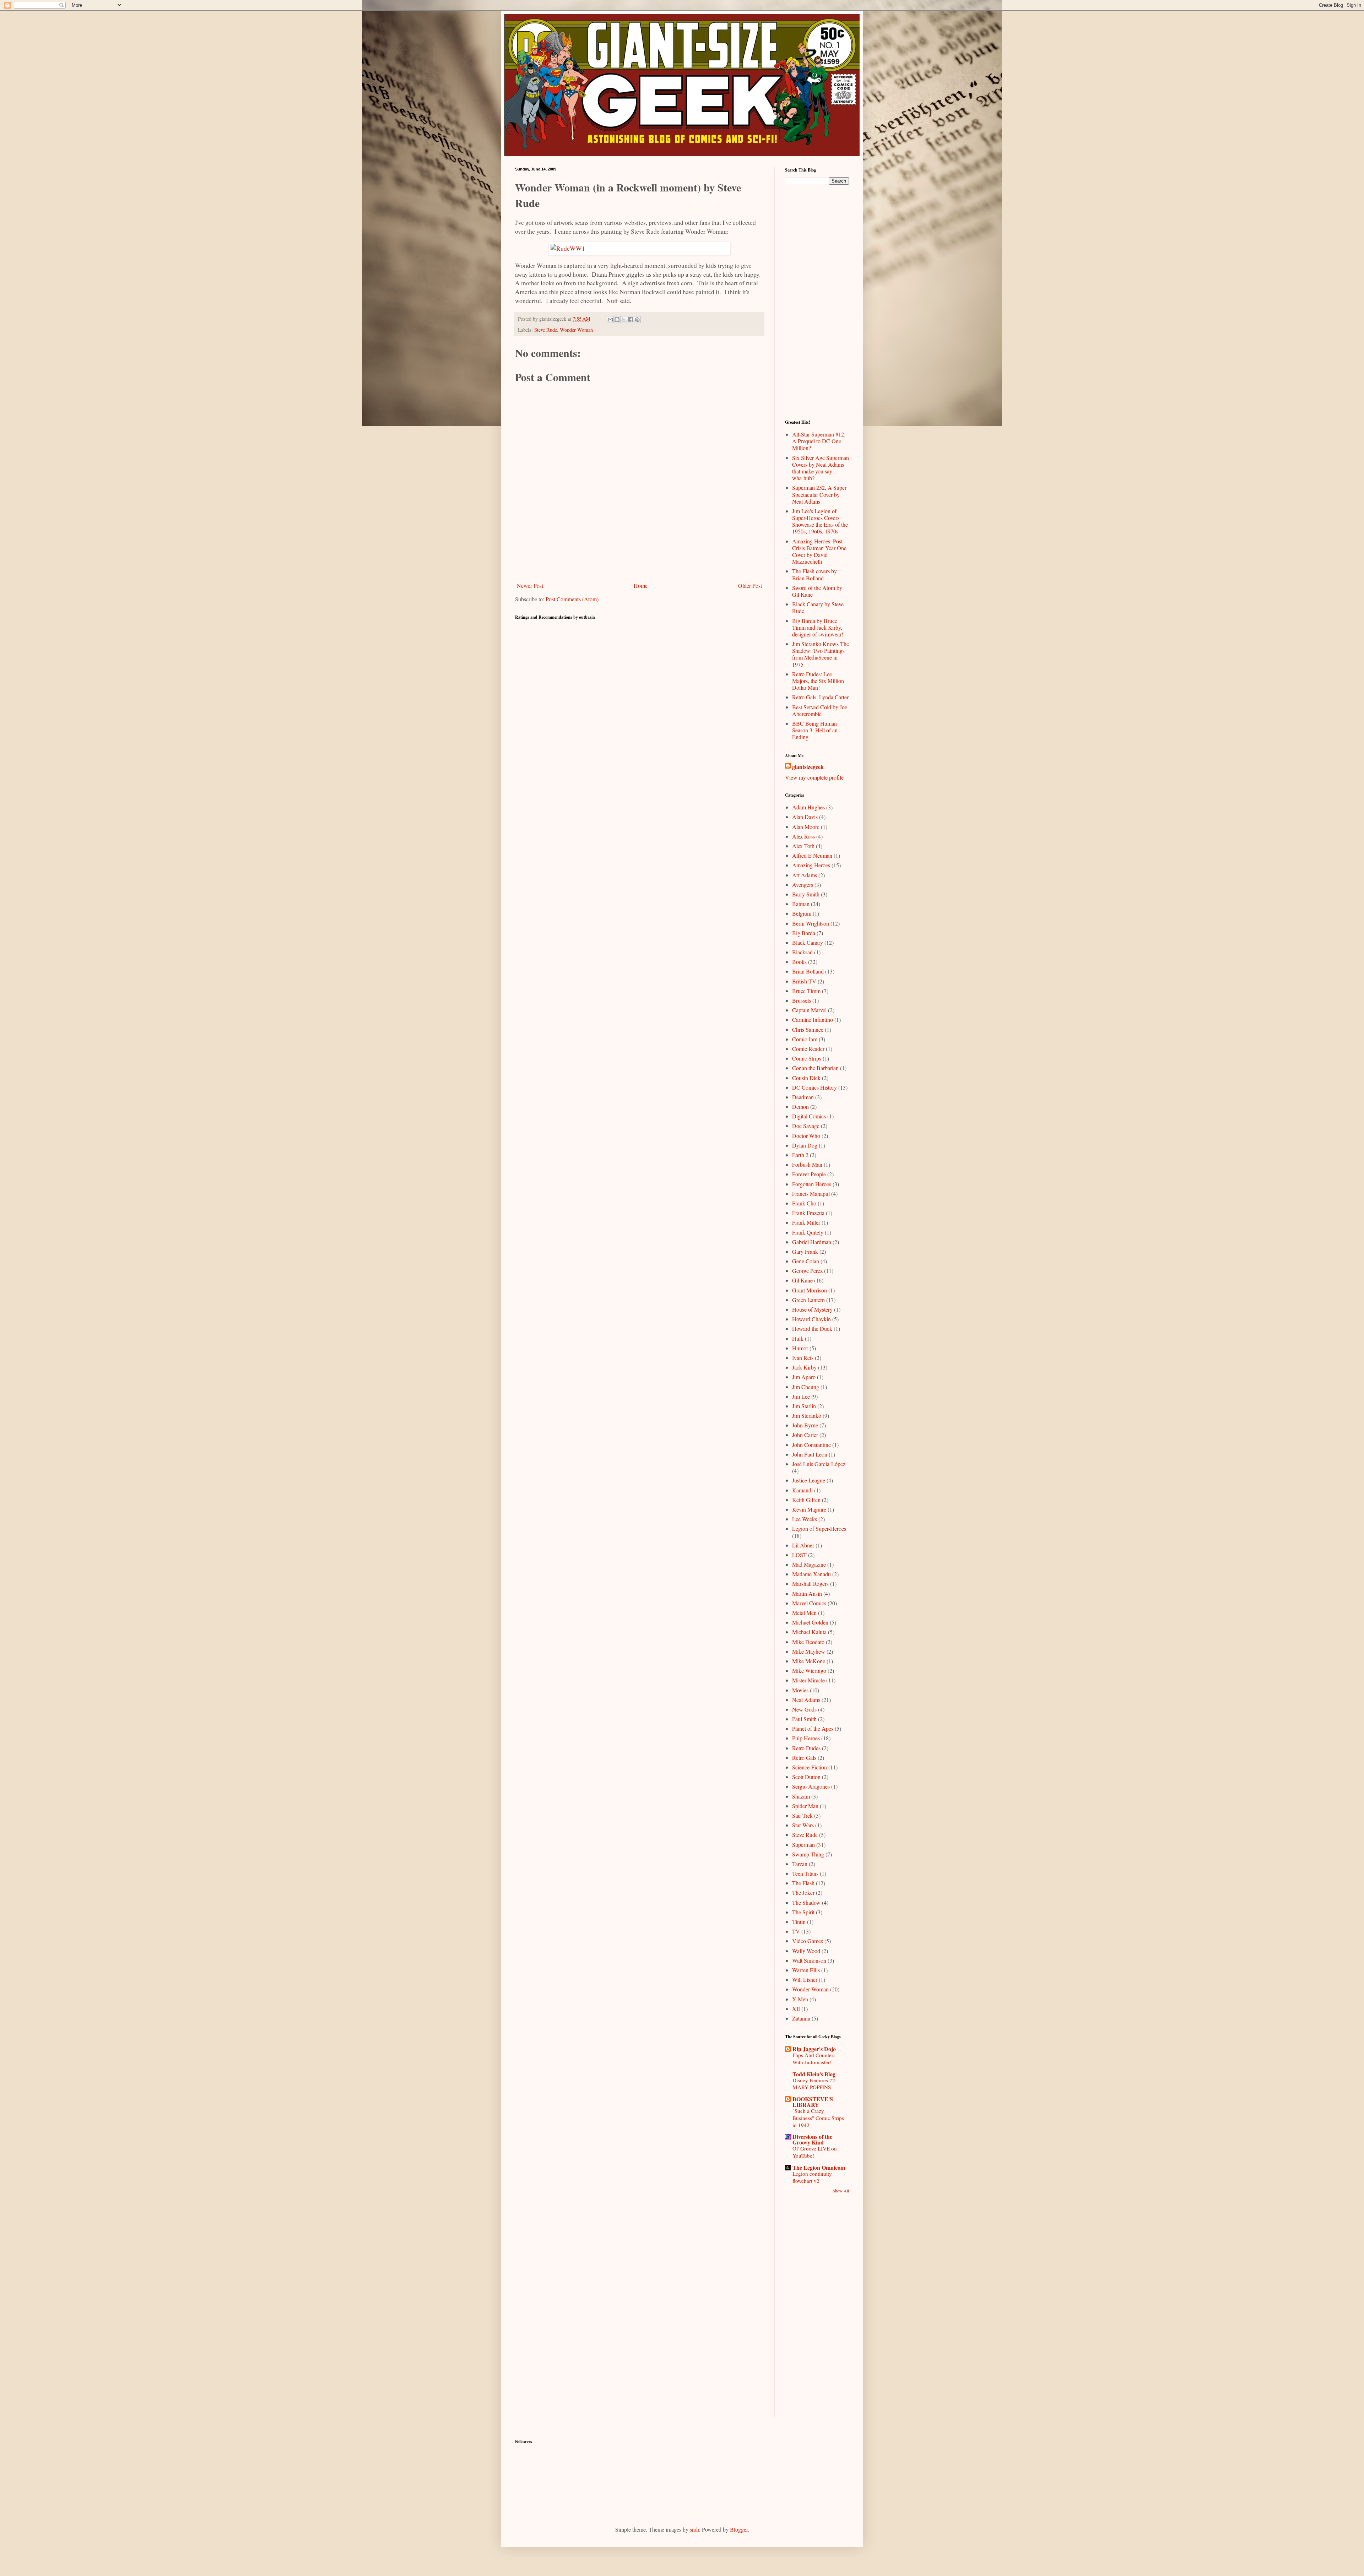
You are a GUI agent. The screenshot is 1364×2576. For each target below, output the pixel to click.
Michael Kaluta (809, 1632)
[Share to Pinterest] (637, 320)
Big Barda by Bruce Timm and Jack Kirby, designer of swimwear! (818, 627)
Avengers (803, 885)
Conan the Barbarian (815, 1068)
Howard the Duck (812, 1328)
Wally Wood (806, 1951)
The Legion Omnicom (819, 2167)
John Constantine (811, 1445)
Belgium (802, 913)
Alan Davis (805, 817)
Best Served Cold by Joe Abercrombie (820, 710)
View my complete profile (814, 777)
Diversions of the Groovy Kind (812, 2139)
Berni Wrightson (811, 923)
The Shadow (806, 1902)
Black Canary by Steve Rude (818, 607)
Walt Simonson (809, 1960)
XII (796, 2009)
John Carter (805, 1435)
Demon (800, 1107)
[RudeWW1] (639, 248)
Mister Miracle (808, 1680)
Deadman (803, 1097)
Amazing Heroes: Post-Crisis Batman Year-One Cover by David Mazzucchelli (819, 551)
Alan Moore (806, 827)
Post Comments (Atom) (572, 599)
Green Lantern (808, 1300)
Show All (841, 2191)
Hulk (798, 1338)
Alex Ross (803, 836)
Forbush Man (807, 1164)
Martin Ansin (807, 1593)
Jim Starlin (804, 1406)
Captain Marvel (809, 1010)
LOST (799, 1555)
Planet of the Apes (813, 1728)
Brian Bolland (808, 971)
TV (796, 1931)
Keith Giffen (806, 1500)
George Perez (807, 1271)
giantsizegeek (808, 767)
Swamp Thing (808, 1854)
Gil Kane (802, 1280)
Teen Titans (805, 1873)
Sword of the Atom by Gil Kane (817, 591)
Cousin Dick (806, 1078)
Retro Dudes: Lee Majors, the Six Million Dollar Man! (818, 681)
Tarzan (800, 1864)
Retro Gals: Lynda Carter (820, 697)
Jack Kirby (804, 1367)
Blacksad (802, 952)
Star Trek (802, 1815)
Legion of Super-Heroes (819, 1528)
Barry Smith (806, 894)
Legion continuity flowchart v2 (812, 2177)
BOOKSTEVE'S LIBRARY (813, 2102)
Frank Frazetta (808, 1213)
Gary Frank (805, 1251)
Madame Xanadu (811, 1574)
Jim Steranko (807, 1416)
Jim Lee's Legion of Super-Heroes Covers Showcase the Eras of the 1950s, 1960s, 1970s (820, 521)
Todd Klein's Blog (814, 2074)
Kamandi (802, 1490)
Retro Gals (804, 1758)
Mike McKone (809, 1661)
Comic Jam (805, 1039)
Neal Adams (806, 1700)
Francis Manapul (811, 1194)
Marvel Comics (809, 1603)
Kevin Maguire (809, 1509)
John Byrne (805, 1425)
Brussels (802, 1000)
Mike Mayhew (809, 1651)
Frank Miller (806, 1222)
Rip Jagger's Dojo (814, 2049)
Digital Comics (809, 1116)
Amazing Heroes (811, 865)
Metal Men (804, 1613)
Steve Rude (546, 330)
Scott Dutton (806, 1777)
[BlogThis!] (617, 320)
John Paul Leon (810, 1454)
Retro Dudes (806, 1748)
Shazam (801, 1796)
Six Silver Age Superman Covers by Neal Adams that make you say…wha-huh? (821, 468)
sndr (694, 2529)
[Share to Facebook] (630, 320)
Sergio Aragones (811, 1786)
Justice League (809, 1480)
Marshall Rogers (810, 1583)
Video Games (808, 1941)
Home (641, 585)
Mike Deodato (808, 1642)
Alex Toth (803, 846)
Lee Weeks (805, 1519)
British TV (804, 981)
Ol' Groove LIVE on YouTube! (815, 2152)
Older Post (750, 585)
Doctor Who (806, 1136)
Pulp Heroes (806, 1738)
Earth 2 (800, 1155)
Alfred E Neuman (812, 855)
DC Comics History (814, 1087)
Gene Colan (806, 1261)
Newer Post (530, 585)
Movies (800, 1690)
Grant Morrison (810, 1290)
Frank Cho (804, 1203)
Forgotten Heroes (812, 1184)
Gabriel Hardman (812, 1242)
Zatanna (801, 2018)
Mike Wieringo (809, 1671)
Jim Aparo (804, 1377)
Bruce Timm (806, 991)
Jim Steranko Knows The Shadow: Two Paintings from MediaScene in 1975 (821, 654)
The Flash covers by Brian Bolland (814, 574)
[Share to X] (624, 320)
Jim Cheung (806, 1387)
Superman (803, 1845)
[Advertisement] (639, 560)
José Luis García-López (819, 1464)
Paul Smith (804, 1719)
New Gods (804, 1709)
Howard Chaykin (811, 1319)
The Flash (803, 1883)
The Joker (803, 1892)
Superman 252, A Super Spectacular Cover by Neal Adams (819, 494)
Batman (801, 904)
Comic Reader (808, 1049)
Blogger (739, 2529)
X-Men (800, 1999)
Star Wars (803, 1825)
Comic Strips (807, 1058)
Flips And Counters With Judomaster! (814, 2059)
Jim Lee (801, 1396)
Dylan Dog (805, 1145)
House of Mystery (812, 1309)
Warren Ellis (806, 1970)
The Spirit (803, 1912)
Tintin (799, 1922)
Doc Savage (806, 1126)
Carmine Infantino (813, 1019)
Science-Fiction (810, 1767)
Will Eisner (805, 1980)
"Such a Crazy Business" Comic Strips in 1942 (818, 2118)
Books (799, 962)
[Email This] (610, 320)
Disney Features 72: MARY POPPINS (814, 2084)
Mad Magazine (809, 1564)
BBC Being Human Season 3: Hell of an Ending (815, 730)
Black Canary (808, 942)
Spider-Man (805, 1806)
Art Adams (805, 875)
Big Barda (804, 933)
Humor (800, 1348)
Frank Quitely (808, 1232)
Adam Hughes (808, 807)
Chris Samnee (808, 1029)
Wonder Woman (576, 330)
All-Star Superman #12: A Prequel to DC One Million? (819, 441)
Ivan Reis (803, 1358)
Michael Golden (810, 1622)
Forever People (809, 1174)
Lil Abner (803, 1545)
